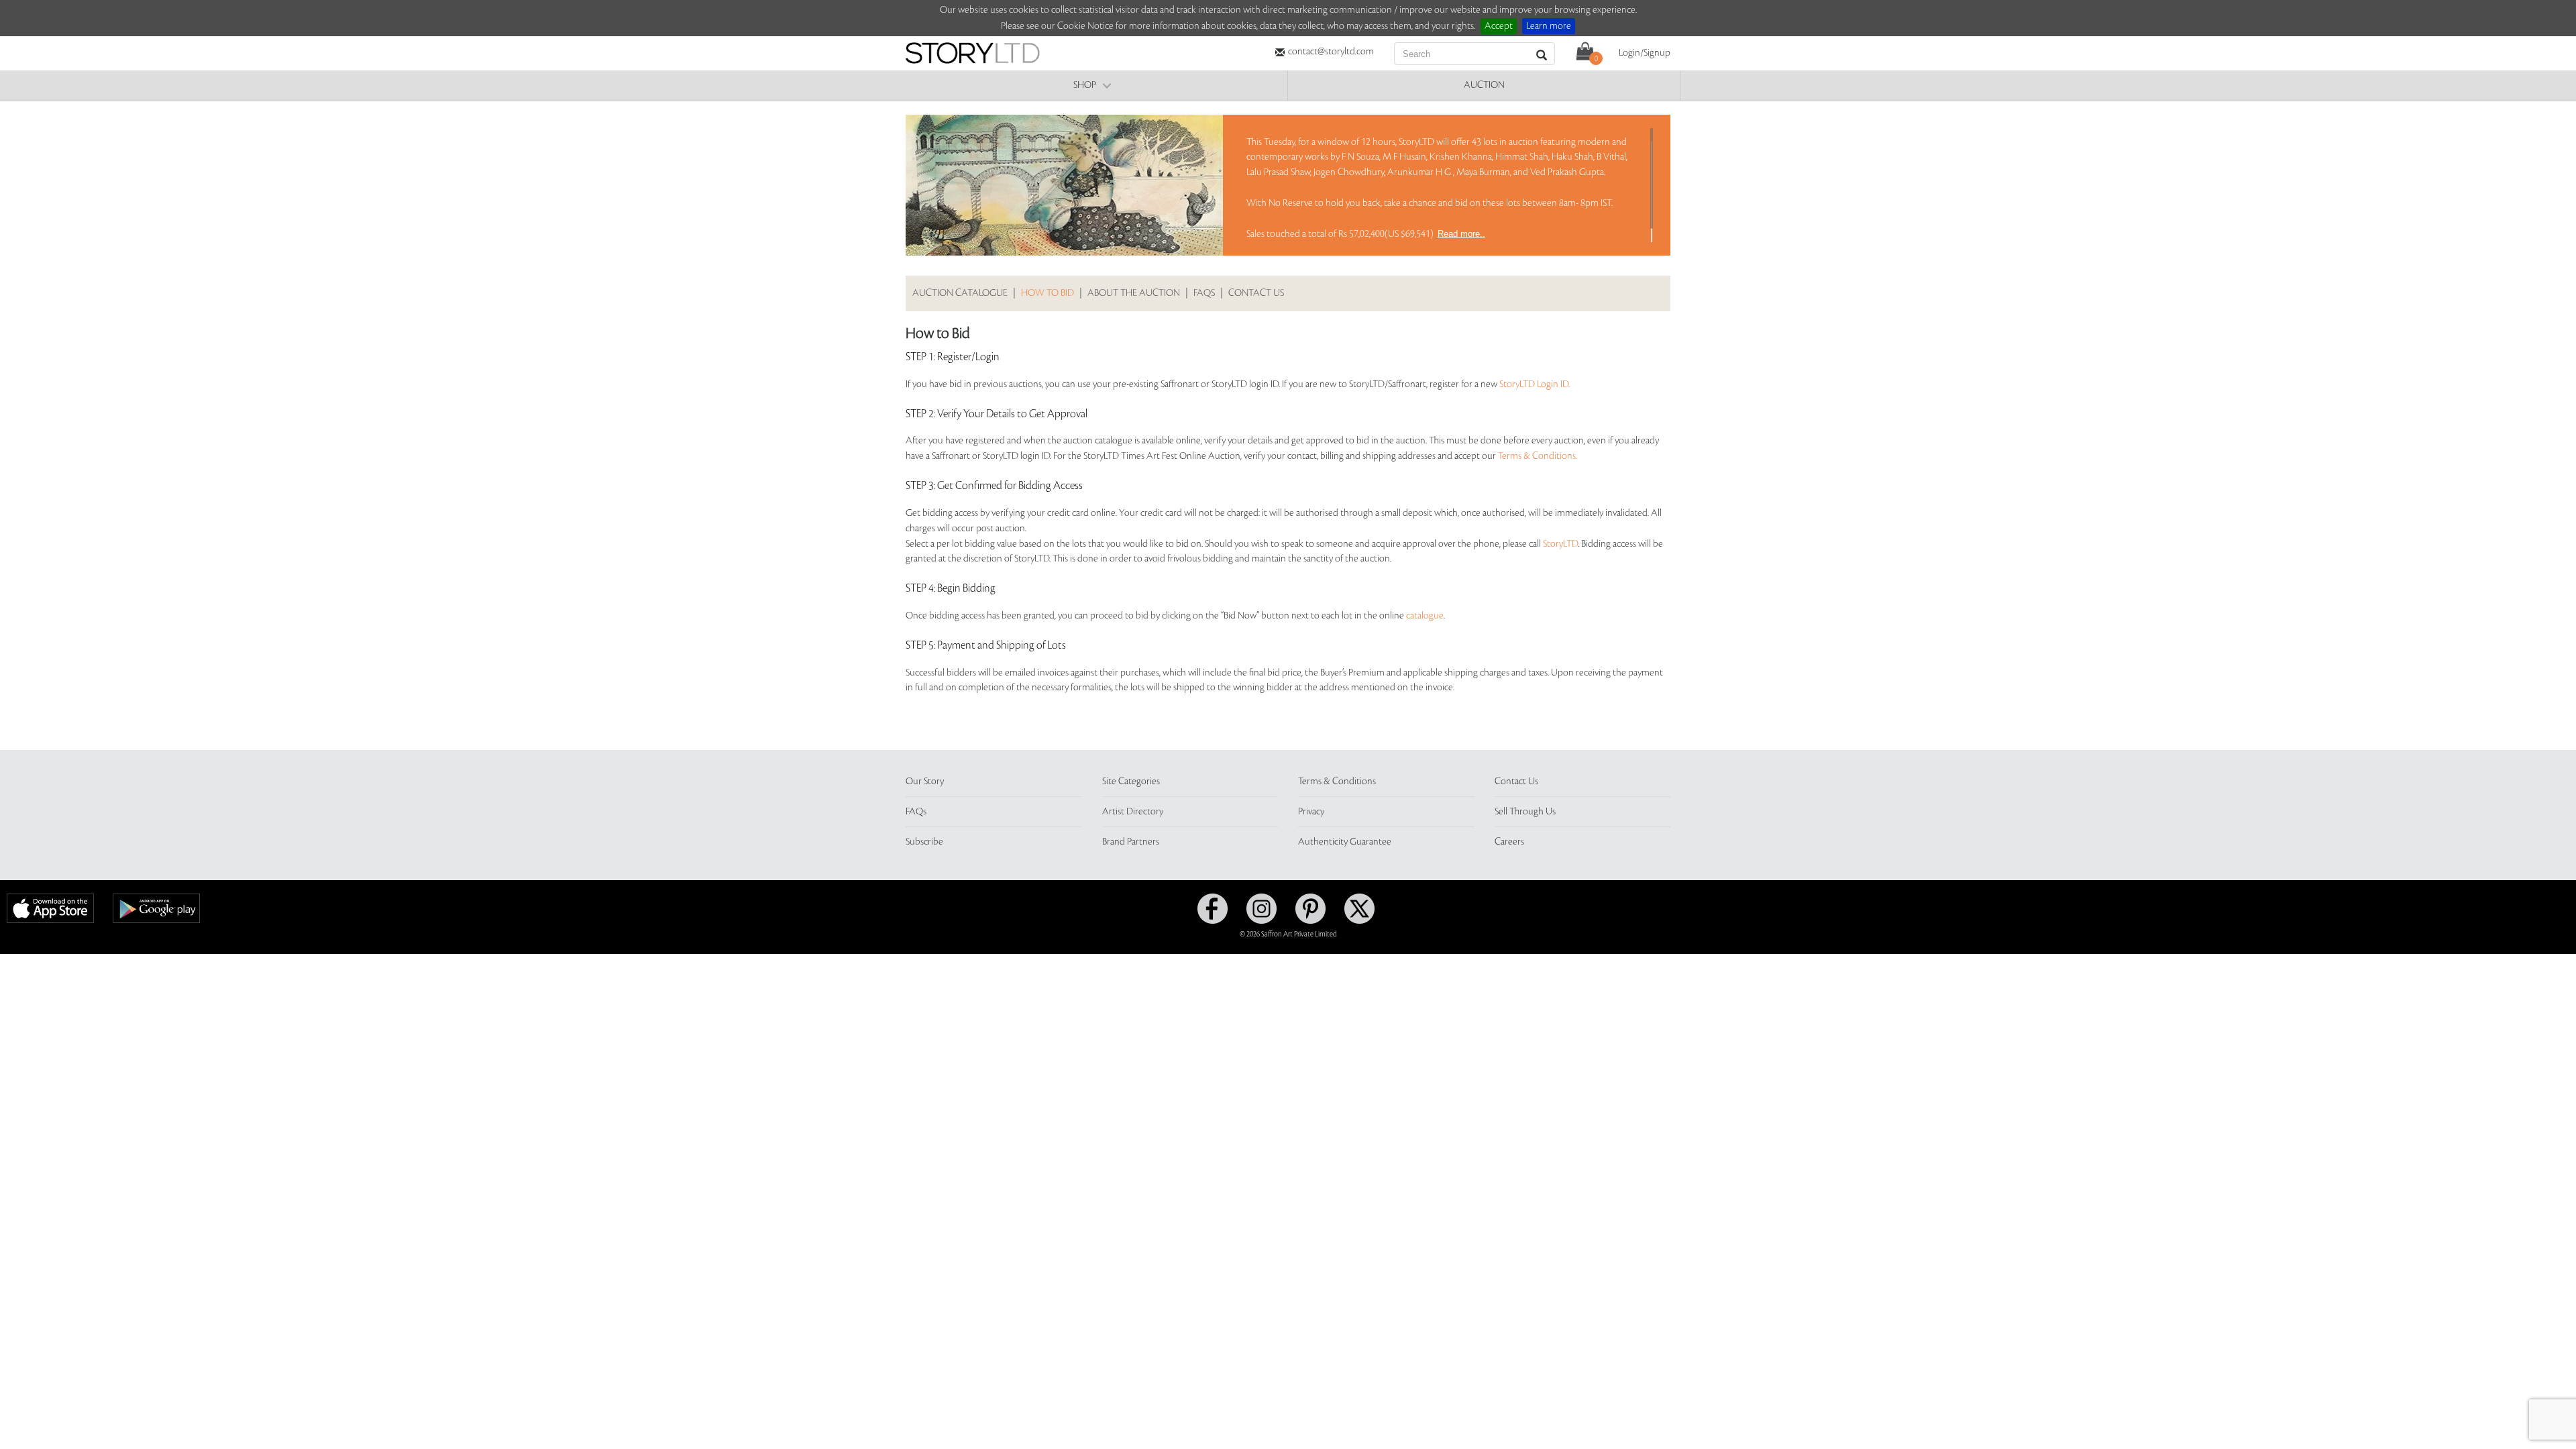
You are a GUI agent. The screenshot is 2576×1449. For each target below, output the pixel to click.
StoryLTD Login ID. (1535, 384)
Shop (1085, 85)
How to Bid (1048, 293)
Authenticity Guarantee (1345, 842)
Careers (1509, 842)
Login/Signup (1645, 53)
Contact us (1256, 293)
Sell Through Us (1525, 812)
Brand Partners (1131, 842)
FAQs (1204, 293)
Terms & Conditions (1337, 782)
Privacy (1311, 812)
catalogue (1425, 616)
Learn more (1549, 26)
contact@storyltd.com (1331, 52)
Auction (1484, 85)
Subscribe (924, 842)
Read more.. (1461, 234)
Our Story (925, 782)
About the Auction (1134, 293)
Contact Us (1516, 782)
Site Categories (1131, 782)
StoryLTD (1560, 544)
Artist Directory (1133, 812)
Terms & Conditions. (1538, 456)
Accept (1499, 26)
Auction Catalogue (960, 293)
